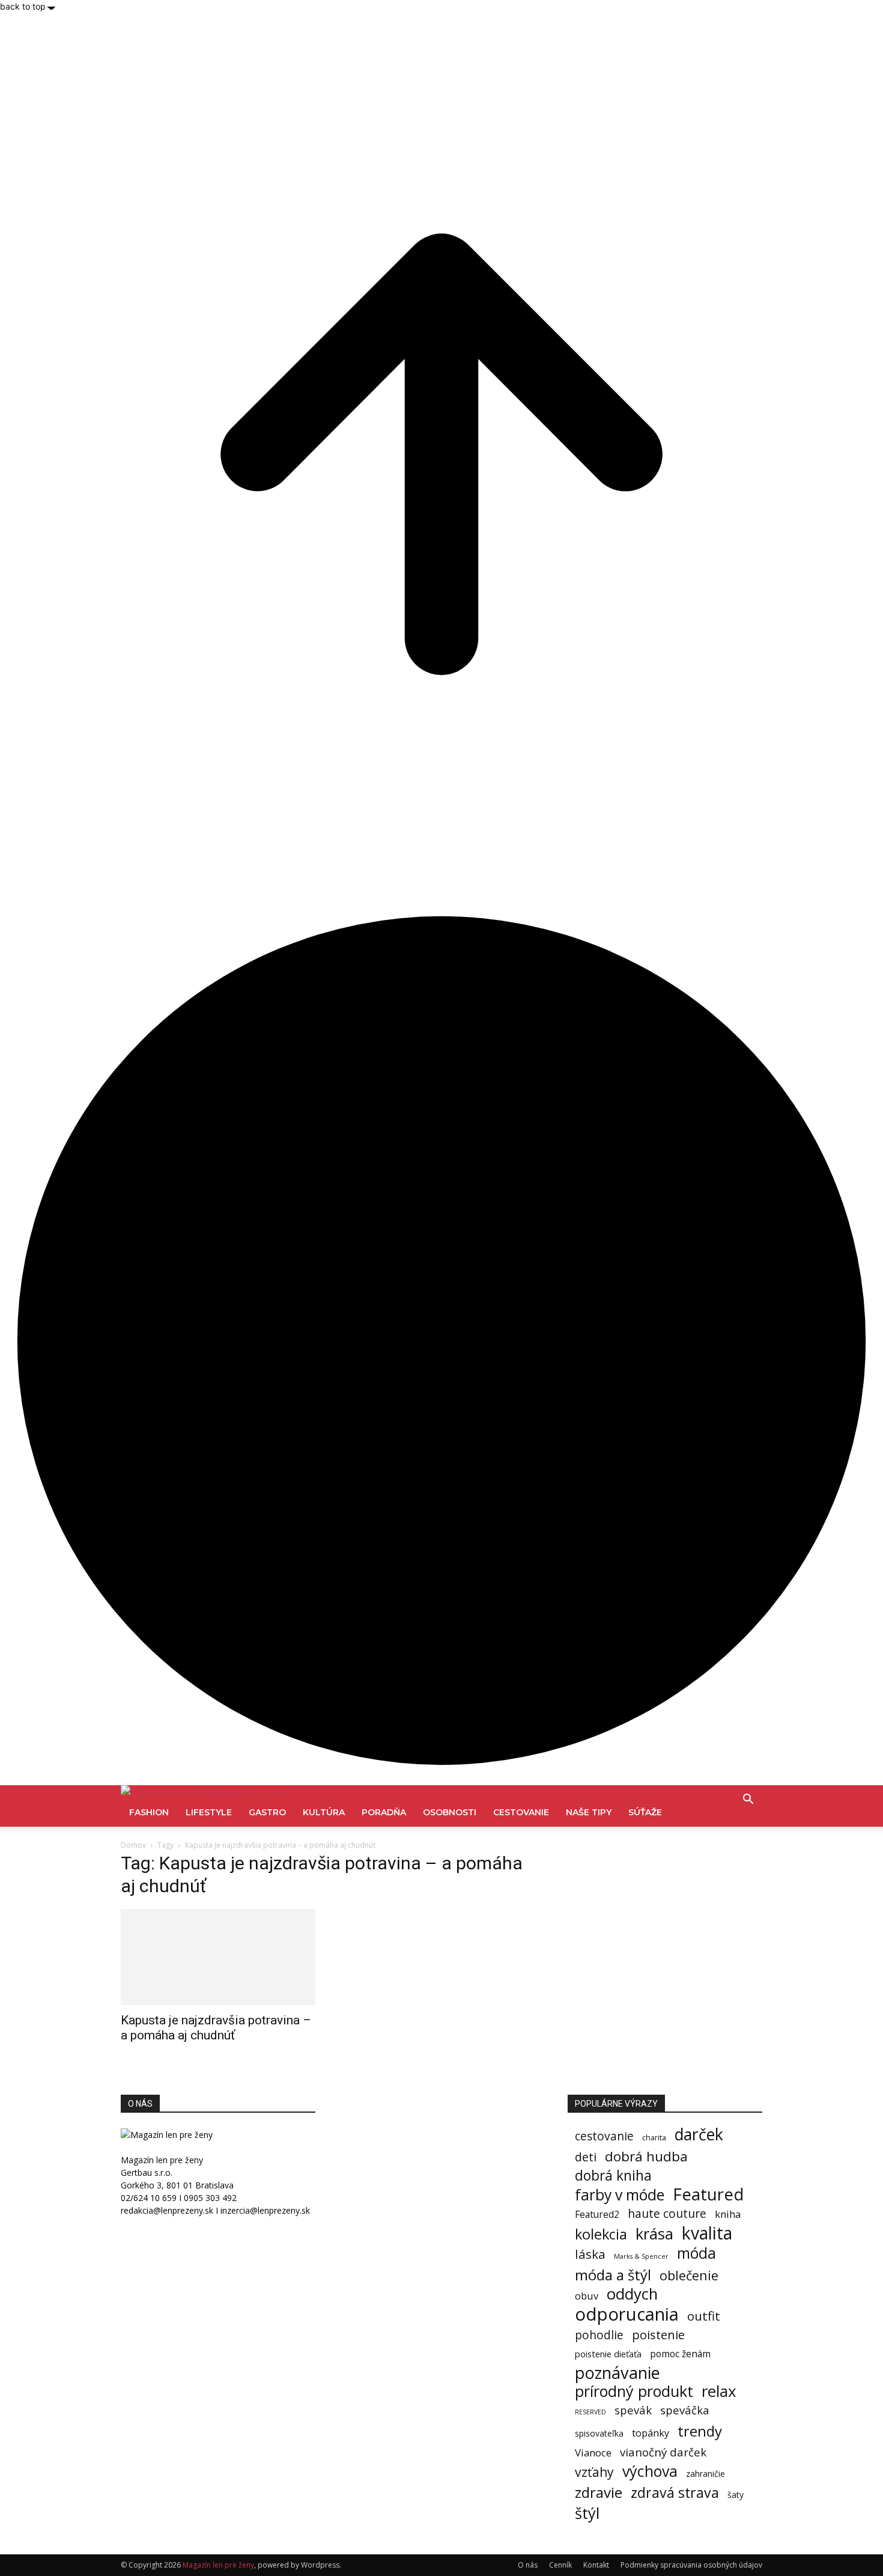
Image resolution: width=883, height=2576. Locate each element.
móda (696, 2253)
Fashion (149, 1812)
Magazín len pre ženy (218, 2565)
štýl (587, 2513)
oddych (632, 2294)
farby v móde (620, 2195)
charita (654, 2138)
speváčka (685, 2410)
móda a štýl (613, 2275)
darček (699, 2135)
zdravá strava (675, 2493)
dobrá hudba (646, 2156)
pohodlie (599, 2335)
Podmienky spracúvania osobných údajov (691, 2565)
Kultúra (324, 1812)
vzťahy (594, 2472)
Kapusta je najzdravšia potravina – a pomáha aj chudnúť (216, 2028)
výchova (650, 2471)
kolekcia (601, 2234)
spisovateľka (599, 2433)
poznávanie (617, 2373)
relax (719, 2391)
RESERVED (590, 2412)
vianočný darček (663, 2452)
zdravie (599, 2492)
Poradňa (384, 1812)
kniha (728, 2214)
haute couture (667, 2213)
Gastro (267, 1812)
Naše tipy (589, 1812)
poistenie (658, 2335)
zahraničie (705, 2474)
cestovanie (604, 2136)
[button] (748, 1801)
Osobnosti (450, 1812)
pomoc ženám (680, 2354)
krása (654, 2234)
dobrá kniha (613, 2176)
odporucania (627, 2314)
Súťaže (645, 1812)
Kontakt (596, 2565)
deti (586, 2157)
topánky (651, 2433)
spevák (633, 2410)
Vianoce (593, 2453)
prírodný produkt (634, 2391)
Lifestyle (209, 1812)
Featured (708, 2194)
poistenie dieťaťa (608, 2354)
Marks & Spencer (641, 2256)
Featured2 (597, 2215)
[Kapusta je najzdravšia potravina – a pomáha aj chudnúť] (218, 1957)
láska (590, 2254)
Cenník (560, 2565)
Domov (133, 1845)
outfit (704, 2316)
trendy (700, 2431)
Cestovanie (521, 1812)
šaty (736, 2495)
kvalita (707, 2233)
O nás (528, 2565)
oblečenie (689, 2275)
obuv (587, 2296)
